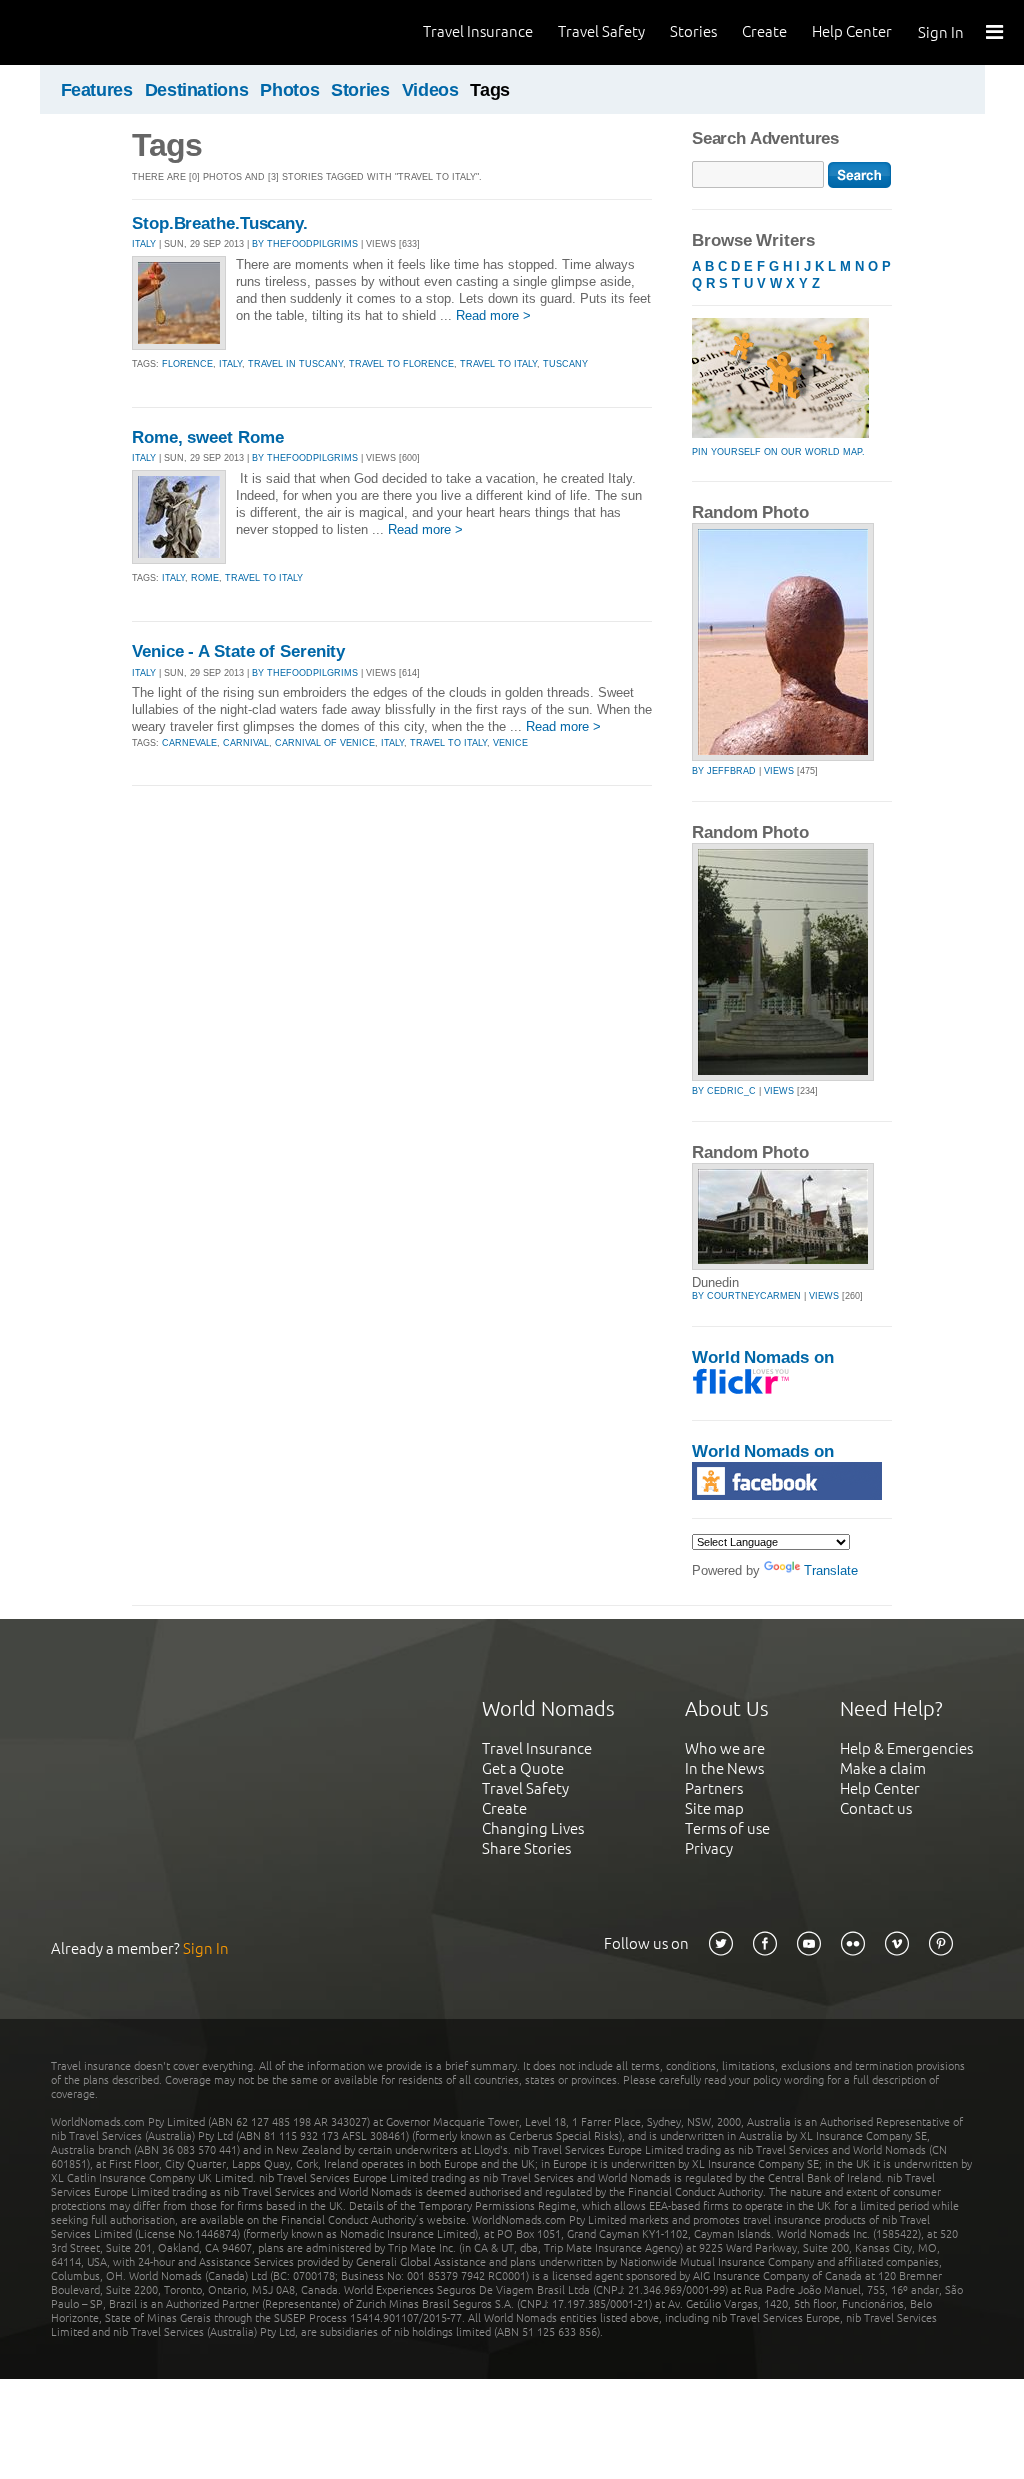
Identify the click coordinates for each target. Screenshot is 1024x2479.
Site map (714, 1808)
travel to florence (401, 364)
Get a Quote (523, 1768)
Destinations (197, 90)
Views (779, 771)
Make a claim (883, 1768)
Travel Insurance (478, 31)
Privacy (709, 1848)
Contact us (876, 1808)
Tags (490, 90)
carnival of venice (325, 743)
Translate (831, 1570)
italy (230, 364)
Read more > (493, 315)
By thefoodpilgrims (305, 244)
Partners (714, 1788)
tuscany (565, 364)
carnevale (189, 743)
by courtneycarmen (746, 1296)
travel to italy (498, 364)
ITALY (144, 244)
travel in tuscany (295, 364)
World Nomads (105, 32)
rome (205, 578)
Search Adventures (765, 138)
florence (187, 364)
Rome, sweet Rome (207, 437)
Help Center (852, 31)
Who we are (725, 1748)
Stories (693, 31)
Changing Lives (533, 1828)
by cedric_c (724, 1091)
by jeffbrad (724, 771)
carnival (246, 743)
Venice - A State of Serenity (238, 651)
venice (510, 743)
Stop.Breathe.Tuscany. (220, 223)
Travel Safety (601, 31)
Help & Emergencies (906, 1748)
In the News (724, 1768)
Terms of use (727, 1828)
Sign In (941, 32)
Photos (289, 90)
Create (764, 31)
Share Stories (526, 1848)
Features (97, 90)
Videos (430, 90)
